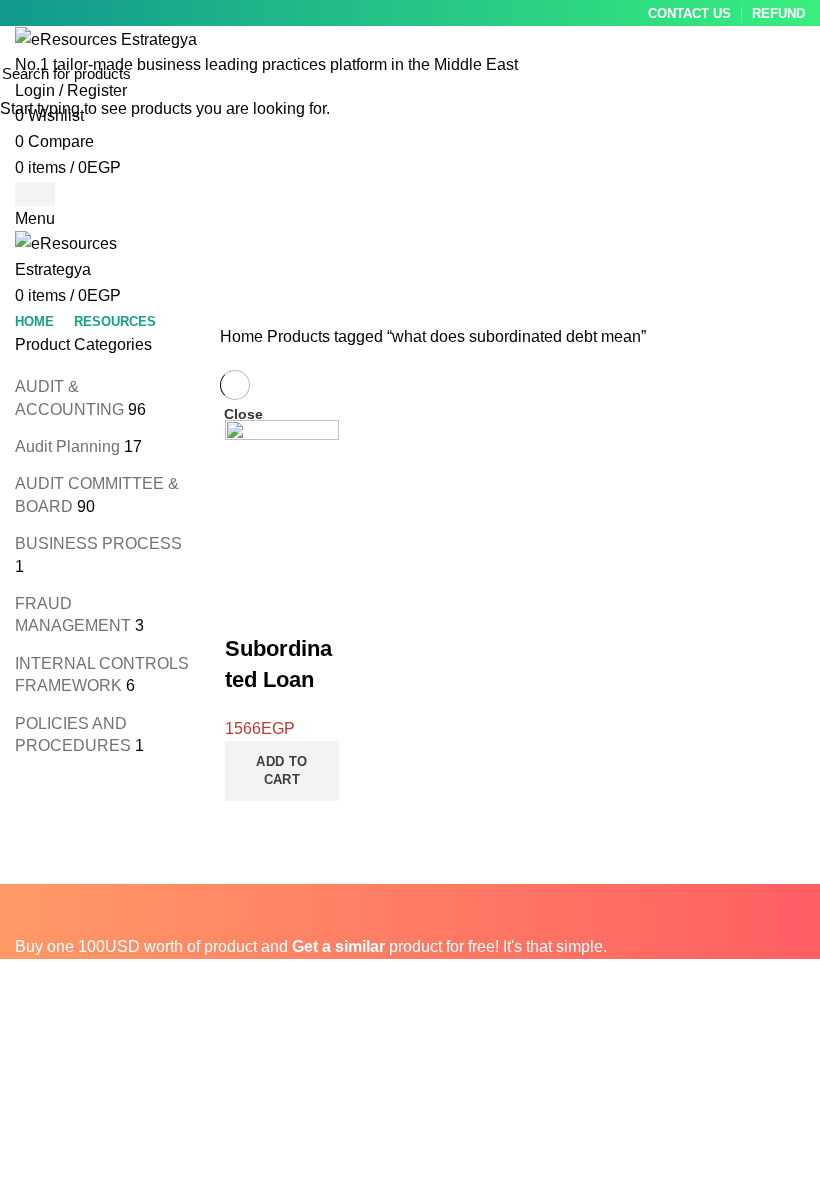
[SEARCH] (793, 73)
